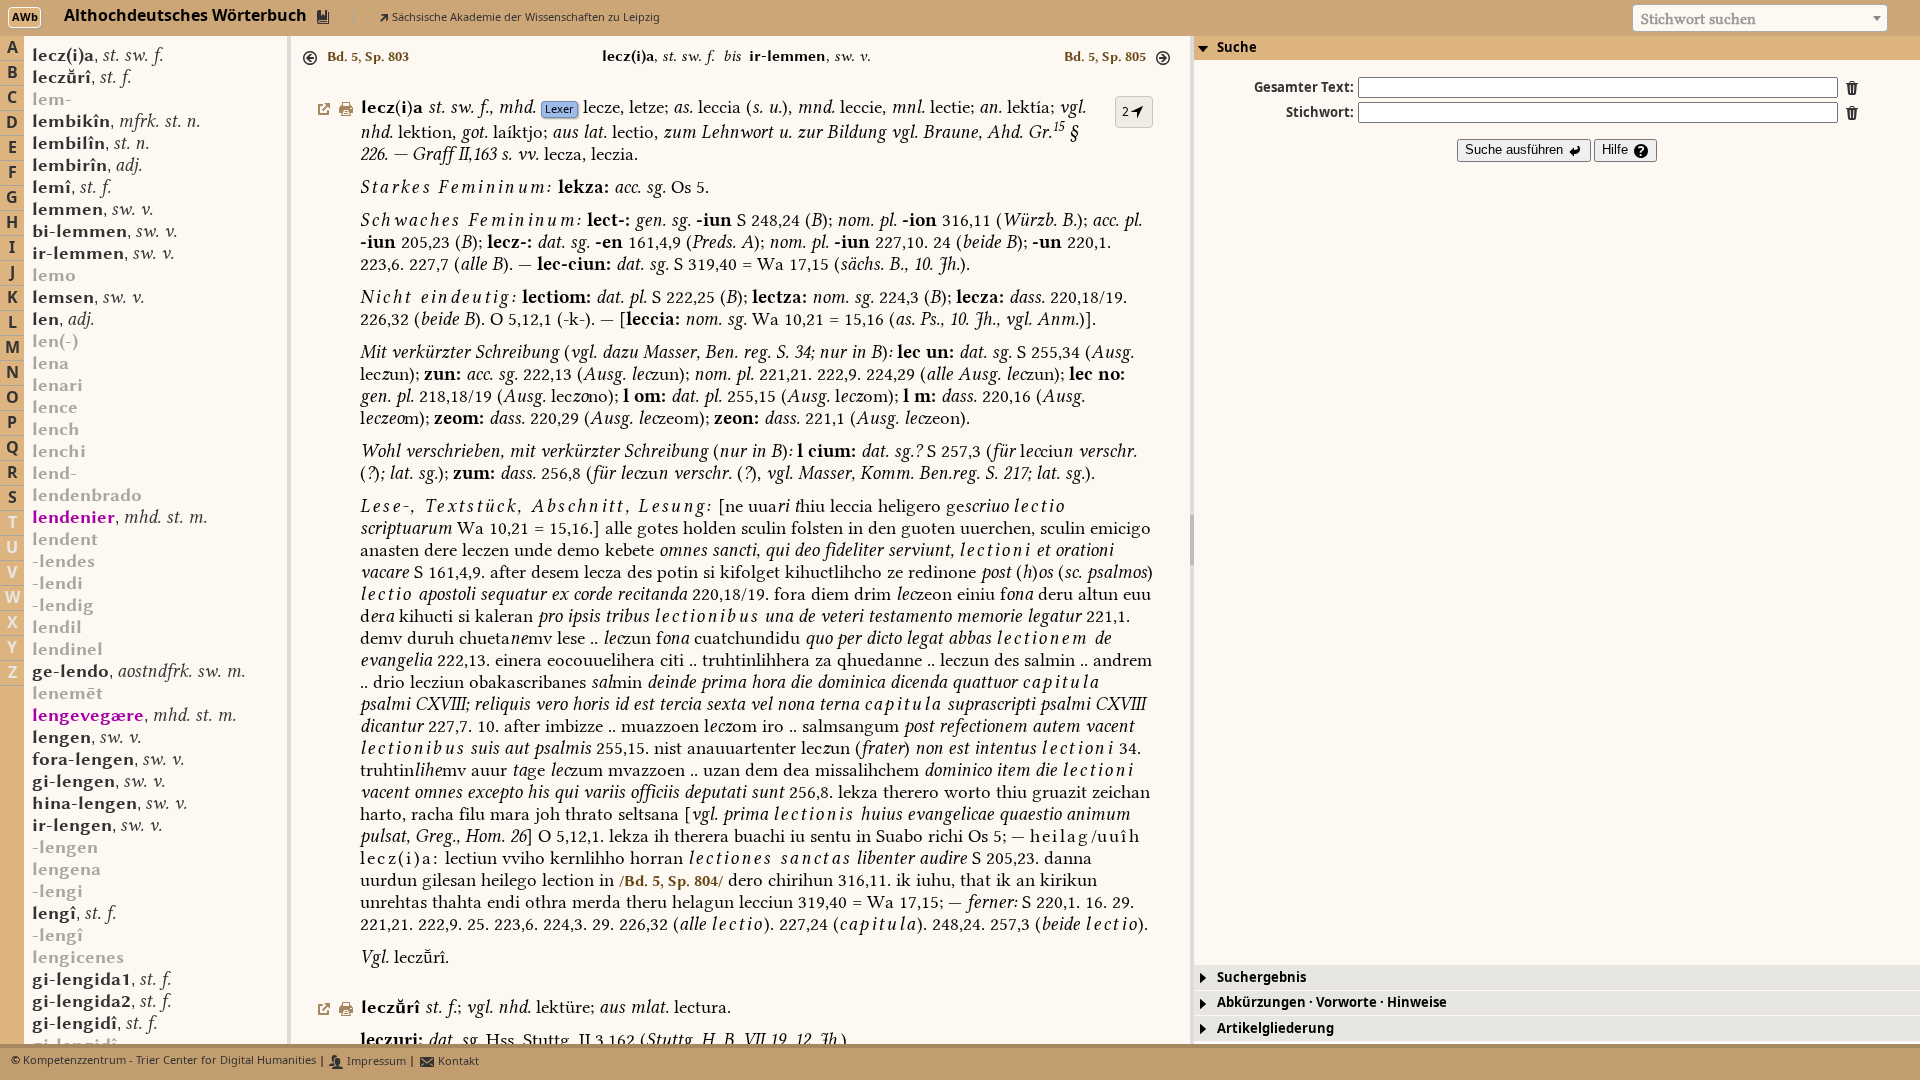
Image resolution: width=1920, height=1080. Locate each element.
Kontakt (457, 1061)
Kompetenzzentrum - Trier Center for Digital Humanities (169, 1061)
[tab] (1557, 48)
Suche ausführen (1516, 149)
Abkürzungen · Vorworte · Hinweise (1332, 1002)
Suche (1237, 47)
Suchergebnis (1261, 977)
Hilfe (1617, 149)
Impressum (375, 1061)
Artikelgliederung (1275, 1028)
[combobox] (1760, 18)
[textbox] (1760, 19)
